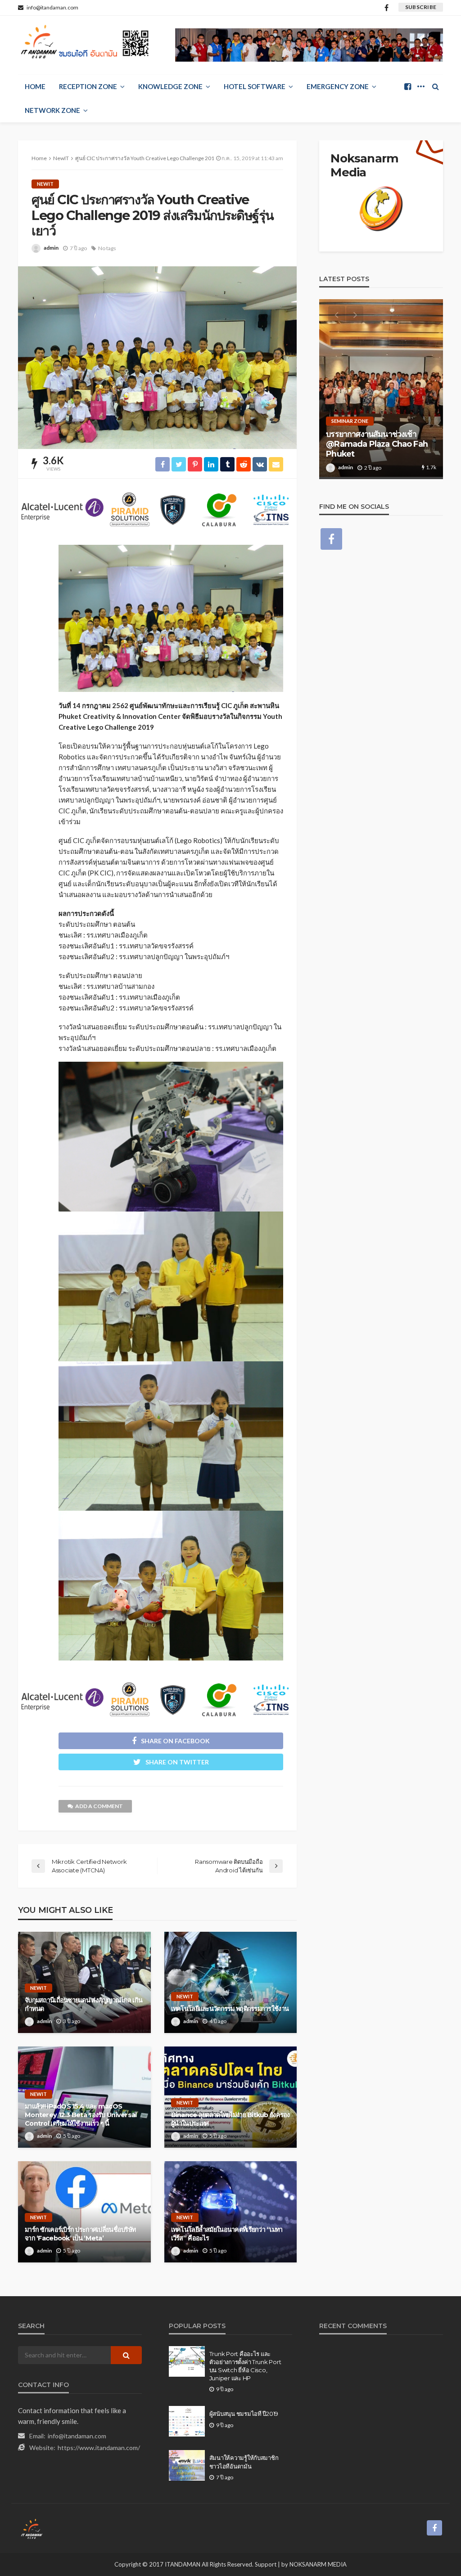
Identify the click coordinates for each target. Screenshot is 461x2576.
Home (35, 86)
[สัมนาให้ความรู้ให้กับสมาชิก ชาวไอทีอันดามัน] (187, 2465)
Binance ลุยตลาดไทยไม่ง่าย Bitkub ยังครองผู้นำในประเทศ (230, 2119)
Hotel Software (255, 86)
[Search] (435, 86)
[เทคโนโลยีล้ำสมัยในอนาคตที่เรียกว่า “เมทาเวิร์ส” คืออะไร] (231, 2212)
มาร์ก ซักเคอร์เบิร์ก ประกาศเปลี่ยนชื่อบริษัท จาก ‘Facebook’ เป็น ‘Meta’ (80, 2234)
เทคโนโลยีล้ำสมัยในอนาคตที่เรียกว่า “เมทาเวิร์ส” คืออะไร (227, 2234)
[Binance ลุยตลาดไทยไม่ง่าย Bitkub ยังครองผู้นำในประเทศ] (231, 2097)
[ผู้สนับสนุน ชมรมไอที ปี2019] (187, 2421)
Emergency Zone (338, 86)
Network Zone (52, 110)
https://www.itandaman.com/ (99, 2448)
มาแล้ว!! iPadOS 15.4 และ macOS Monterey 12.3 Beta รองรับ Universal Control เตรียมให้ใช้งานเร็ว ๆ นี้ (81, 2115)
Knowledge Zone (170, 86)
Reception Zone (88, 86)
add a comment (99, 1806)
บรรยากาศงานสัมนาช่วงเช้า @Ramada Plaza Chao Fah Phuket (377, 444)
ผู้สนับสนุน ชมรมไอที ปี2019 (244, 2414)
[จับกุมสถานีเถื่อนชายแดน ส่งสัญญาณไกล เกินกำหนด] (84, 1982)
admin (51, 248)
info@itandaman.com (77, 2436)
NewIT (45, 184)
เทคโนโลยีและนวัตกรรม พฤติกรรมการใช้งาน (230, 2009)
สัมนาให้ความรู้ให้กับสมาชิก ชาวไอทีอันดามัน (244, 2462)
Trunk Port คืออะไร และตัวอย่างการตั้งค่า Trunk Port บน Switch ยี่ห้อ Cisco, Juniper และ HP (245, 2366)
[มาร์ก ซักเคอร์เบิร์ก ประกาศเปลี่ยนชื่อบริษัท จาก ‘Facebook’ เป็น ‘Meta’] (84, 2212)
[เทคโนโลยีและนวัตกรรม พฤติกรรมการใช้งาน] (231, 1982)
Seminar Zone (350, 421)
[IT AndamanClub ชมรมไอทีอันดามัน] (86, 44)
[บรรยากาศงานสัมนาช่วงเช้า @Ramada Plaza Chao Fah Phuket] (381, 389)
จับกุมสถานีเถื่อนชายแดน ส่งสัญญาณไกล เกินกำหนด (84, 2004)
